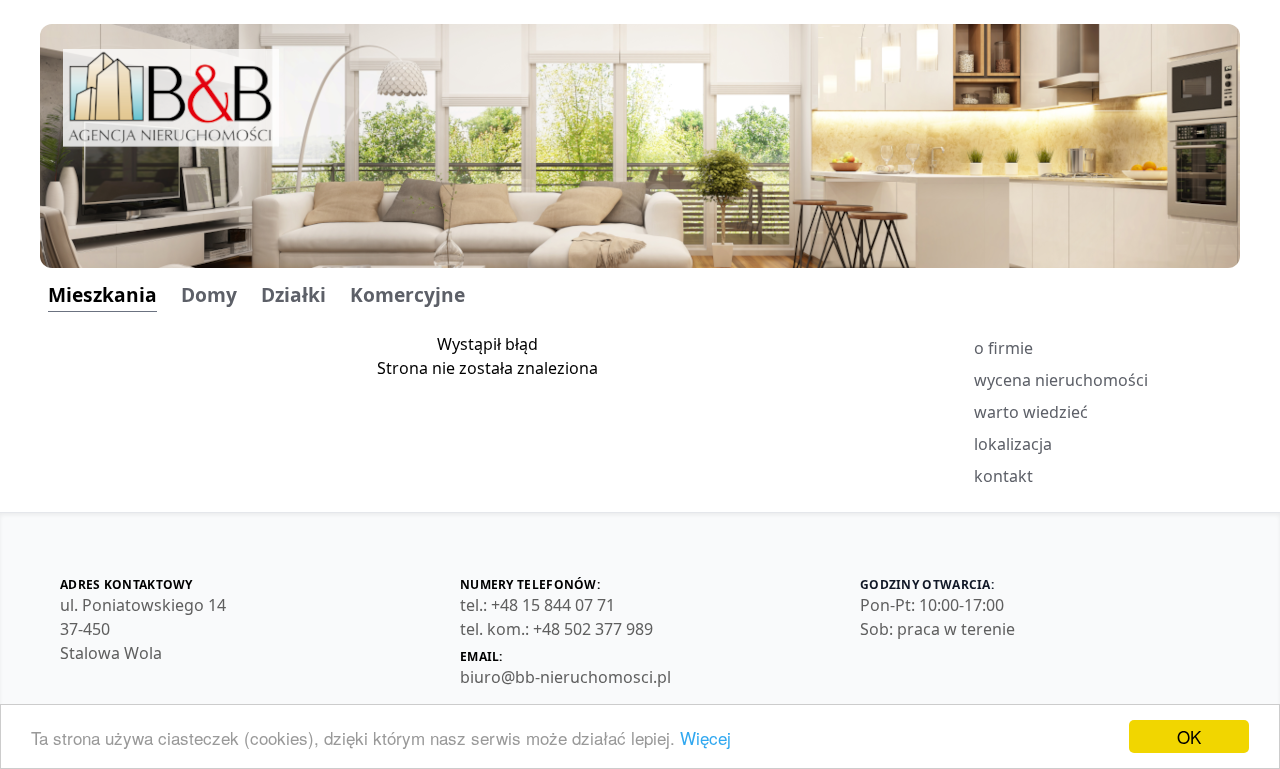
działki (293, 295)
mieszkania (102, 295)
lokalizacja (1013, 444)
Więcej (705, 737)
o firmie (1003, 348)
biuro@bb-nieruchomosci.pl (565, 677)
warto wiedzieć (1031, 412)
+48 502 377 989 (593, 629)
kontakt (1003, 476)
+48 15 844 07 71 (553, 605)
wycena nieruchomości (1061, 380)
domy (209, 295)
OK (1189, 736)
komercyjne (407, 295)
